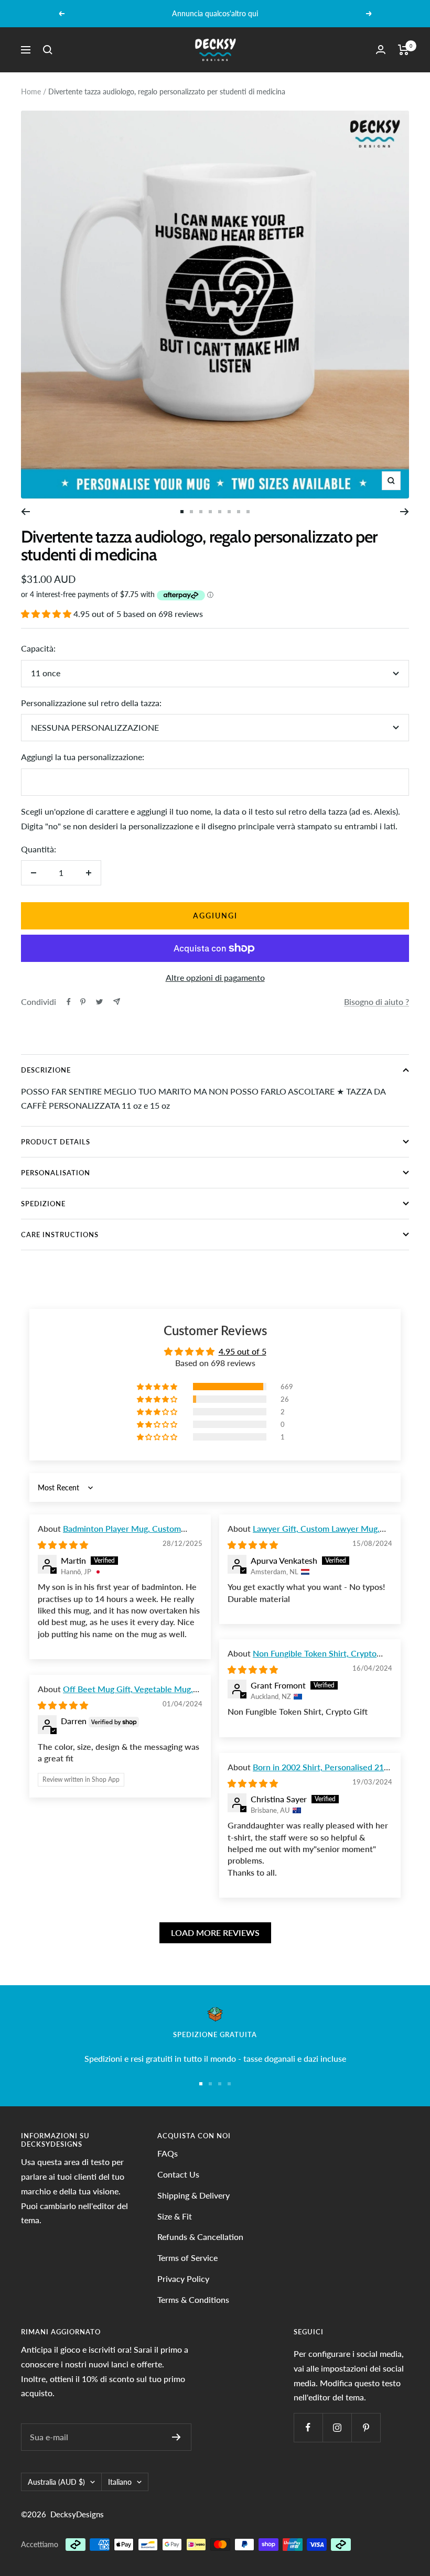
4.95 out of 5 (243, 1351)
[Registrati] (176, 2437)
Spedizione (43, 1204)
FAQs (168, 2153)
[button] (47, 614)
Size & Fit (175, 2216)
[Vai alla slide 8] (239, 512)
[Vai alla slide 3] (220, 2084)
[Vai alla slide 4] (201, 512)
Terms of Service (187, 2258)
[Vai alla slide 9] (248, 512)
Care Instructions (60, 1235)
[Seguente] (405, 512)
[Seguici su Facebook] (308, 2427)
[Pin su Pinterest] (83, 1002)
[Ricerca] (48, 50)
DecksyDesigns (77, 2514)
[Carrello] (404, 50)
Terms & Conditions (193, 2299)
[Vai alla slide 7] (229, 512)
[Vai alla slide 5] (210, 512)
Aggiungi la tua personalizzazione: (83, 757)
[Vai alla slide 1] (182, 512)
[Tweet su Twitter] (99, 1002)
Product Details (56, 1142)
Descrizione (46, 1070)
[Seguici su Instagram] (337, 2427)
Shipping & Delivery (193, 2195)
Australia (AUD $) (56, 2482)
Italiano (120, 2482)
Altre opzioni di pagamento (215, 977)
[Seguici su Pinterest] (366, 2427)
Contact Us (178, 2174)
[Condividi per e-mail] (117, 1002)
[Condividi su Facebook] (69, 1002)
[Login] (381, 50)
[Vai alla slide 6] (220, 512)
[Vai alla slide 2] (191, 512)
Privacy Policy (183, 2279)
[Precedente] (25, 512)
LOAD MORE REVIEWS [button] (215, 1933)
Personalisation (56, 1173)
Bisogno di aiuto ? (377, 1002)
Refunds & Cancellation (200, 2237)
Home (31, 91)
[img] (63, 1545)
